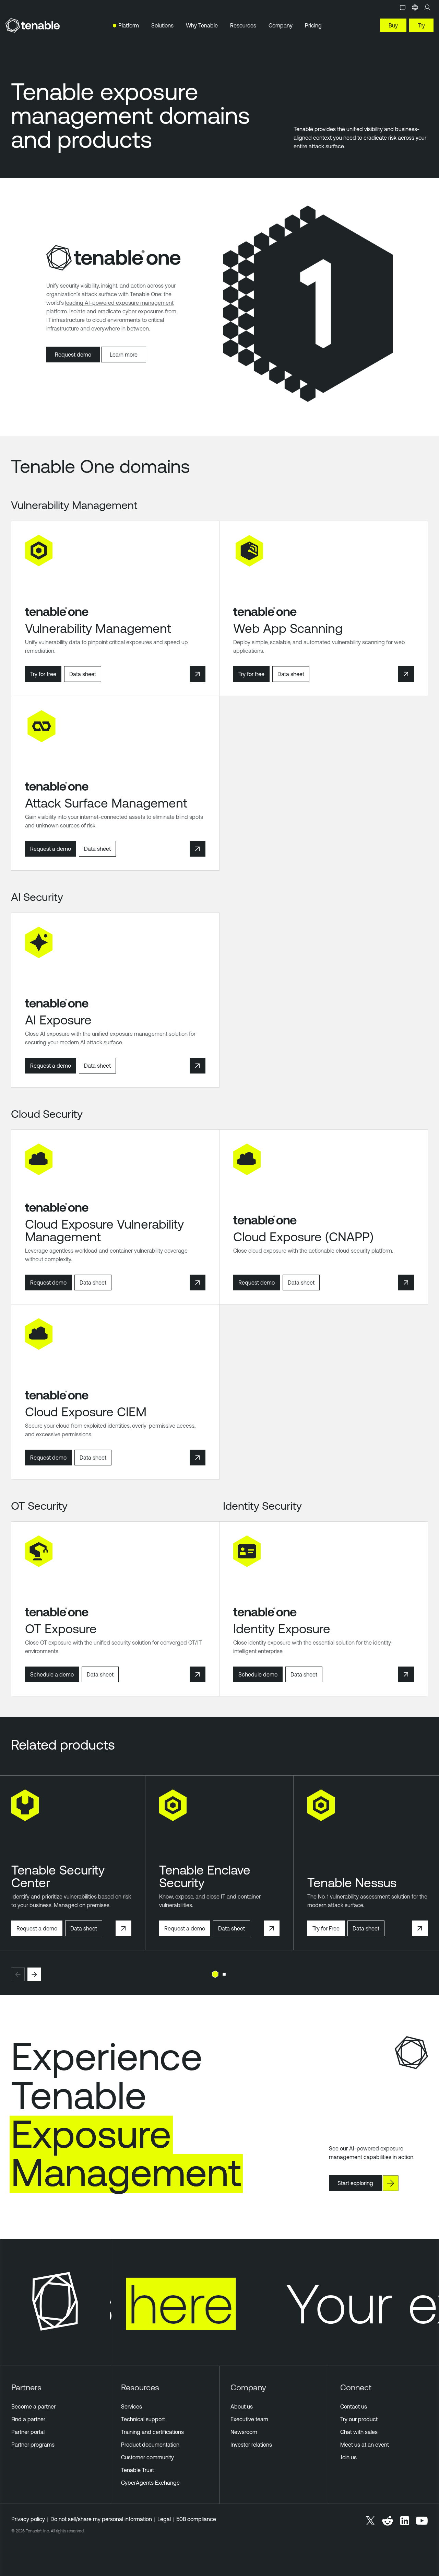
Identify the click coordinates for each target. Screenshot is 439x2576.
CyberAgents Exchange (150, 2483)
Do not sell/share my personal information (101, 2519)
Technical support (143, 2419)
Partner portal (28, 2432)
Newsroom (244, 2432)
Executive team (249, 2419)
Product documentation (150, 2445)
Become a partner (33, 2406)
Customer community (147, 2457)
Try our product (359, 2419)
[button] (18, 1974)
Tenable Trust (138, 2470)
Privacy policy (28, 2519)
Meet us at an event (365, 2445)
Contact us (354, 2406)
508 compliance (196, 2519)
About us (242, 2406)
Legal (164, 2519)
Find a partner (28, 2419)
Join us (348, 2457)
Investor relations (251, 2445)
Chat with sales (359, 2432)
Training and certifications (152, 2432)
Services (132, 2406)
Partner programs (33, 2445)
